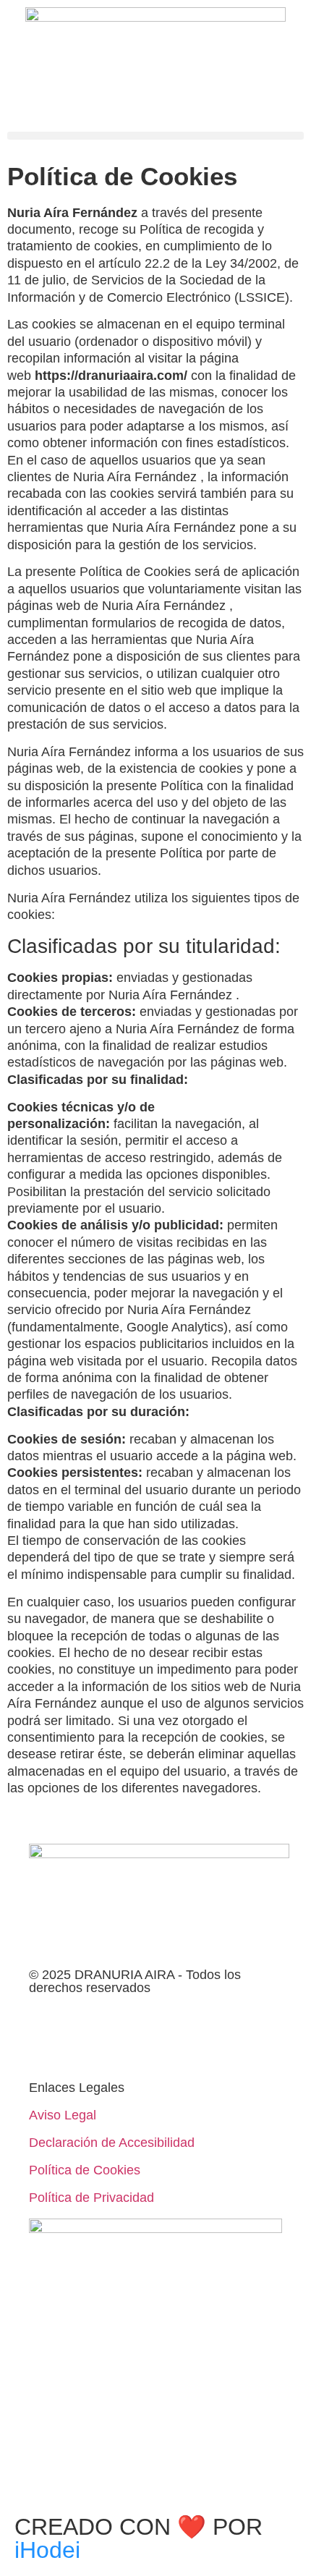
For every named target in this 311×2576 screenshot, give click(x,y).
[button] (155, 136)
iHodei (47, 2550)
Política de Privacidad (91, 2198)
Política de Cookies (85, 2170)
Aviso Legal (63, 2115)
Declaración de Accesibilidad (112, 2143)
